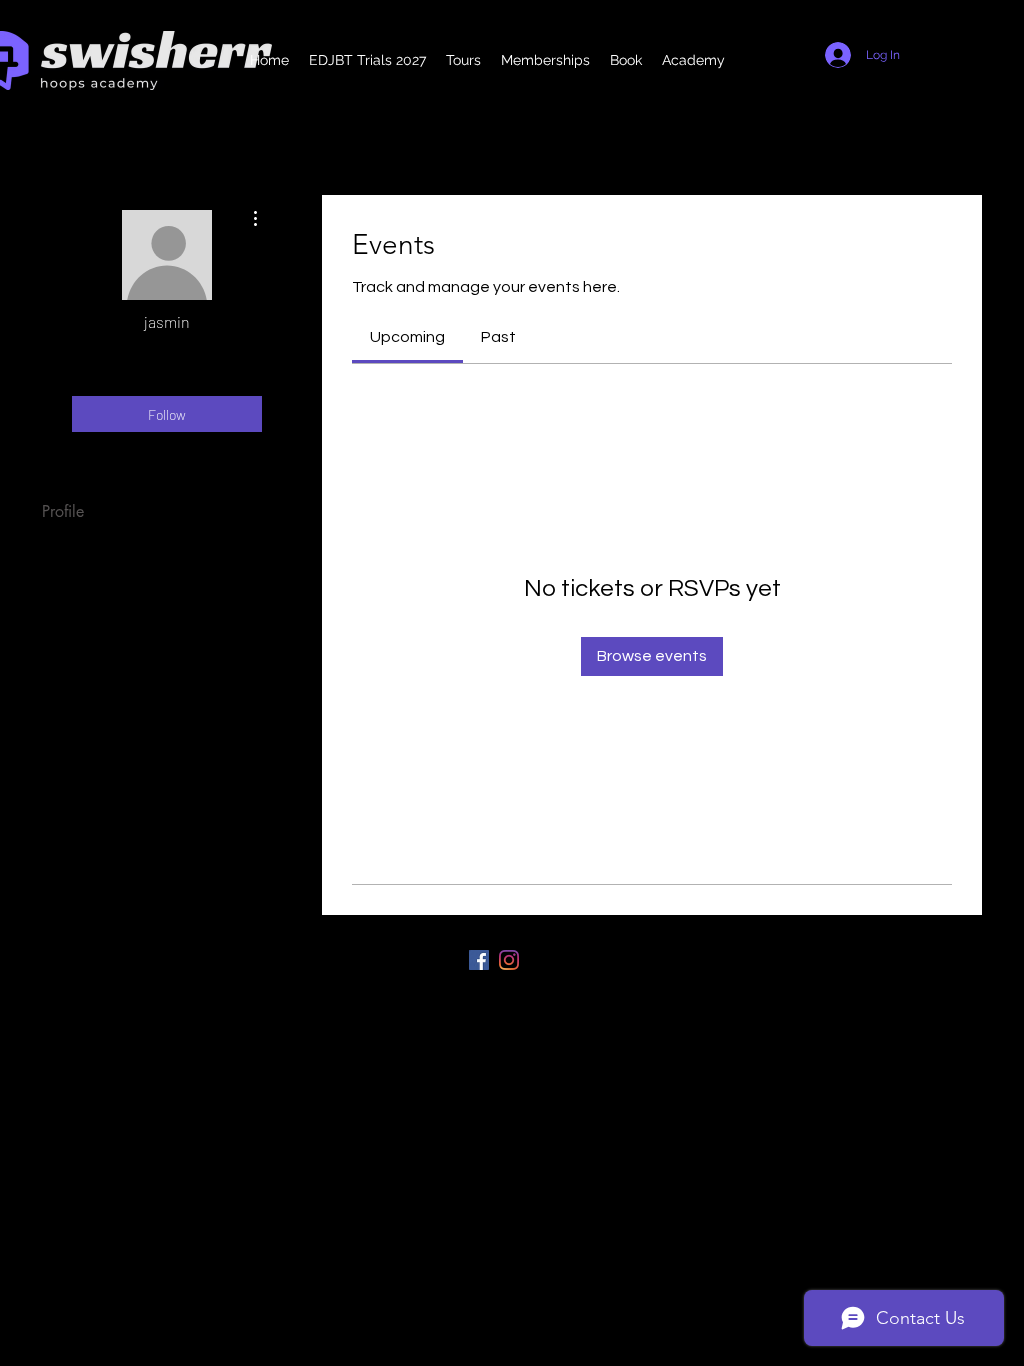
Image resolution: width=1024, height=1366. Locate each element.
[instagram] (509, 960)
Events (63, 551)
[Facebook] (479, 960)
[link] (407, 337)
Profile (63, 511)
